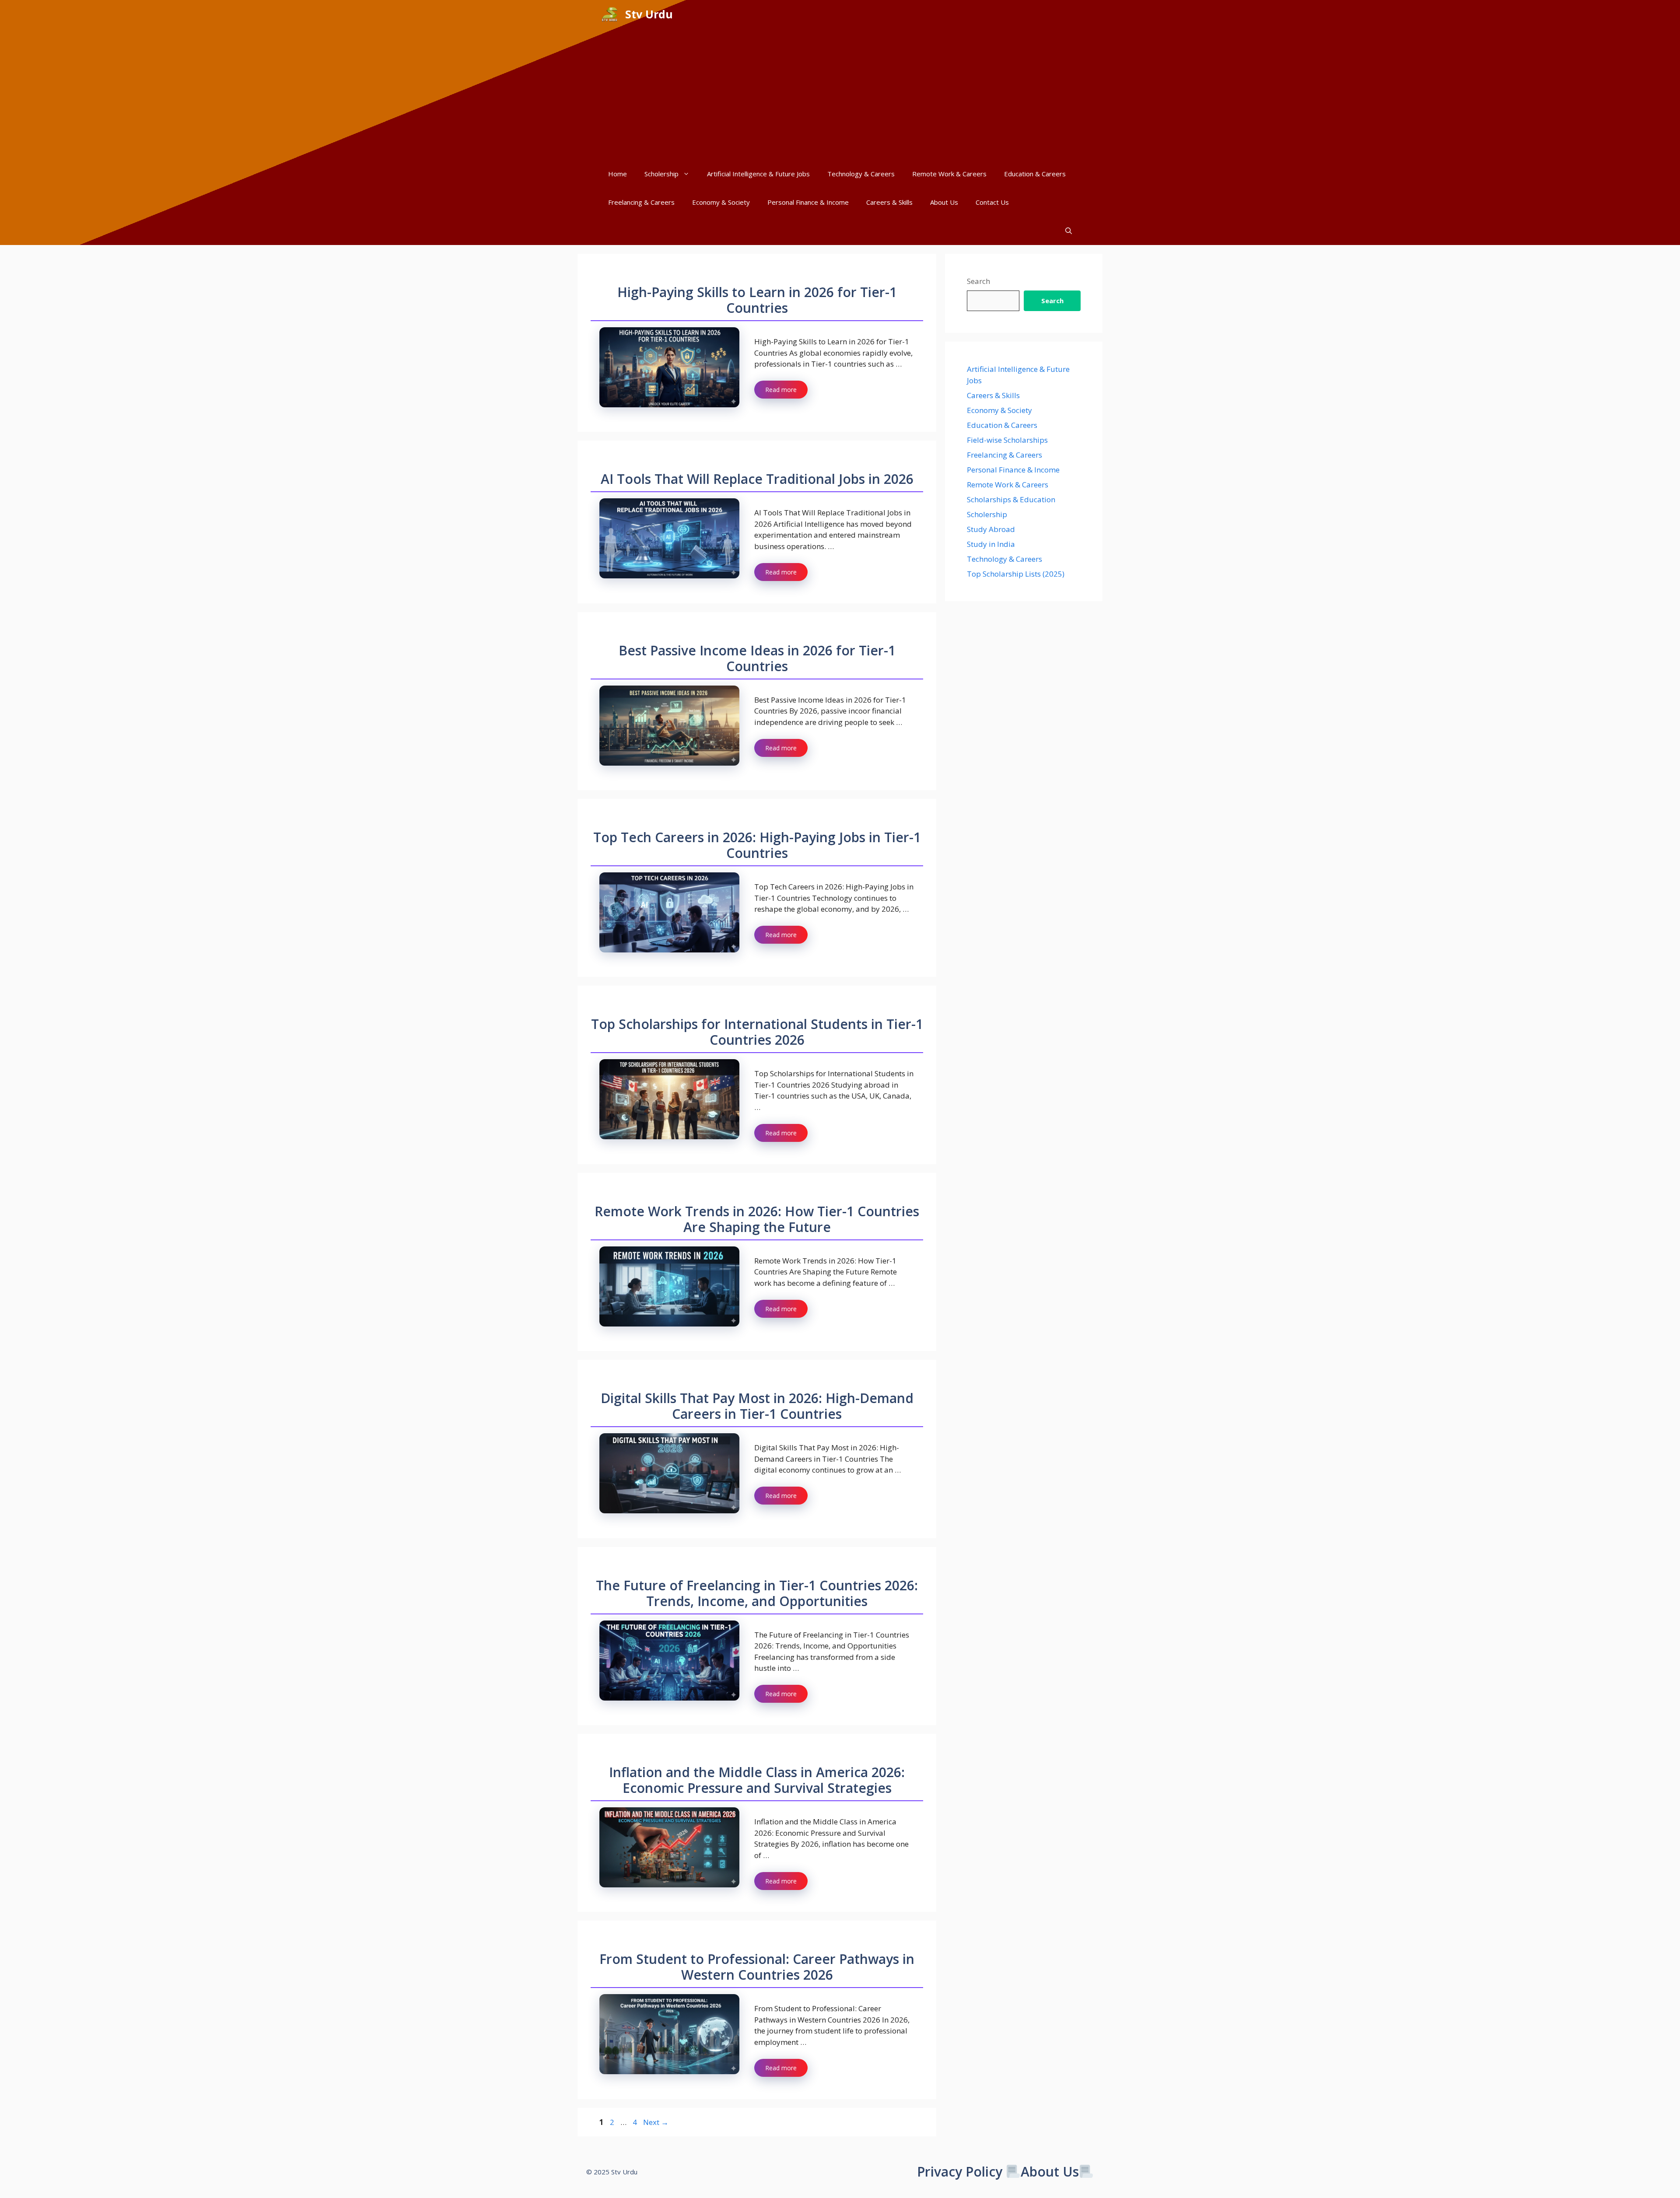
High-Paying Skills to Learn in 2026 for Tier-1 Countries (757, 300)
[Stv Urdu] (610, 14)
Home (618, 174)
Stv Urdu (649, 14)
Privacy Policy (960, 2172)
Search (978, 281)
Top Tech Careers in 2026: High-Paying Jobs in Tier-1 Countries (757, 845)
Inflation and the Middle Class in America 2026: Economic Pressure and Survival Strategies (757, 1780)
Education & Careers (1035, 174)
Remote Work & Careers (949, 174)
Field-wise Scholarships (1007, 440)
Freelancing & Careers (641, 202)
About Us (944, 202)
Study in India (991, 544)
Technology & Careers (861, 174)
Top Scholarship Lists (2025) (1016, 574)
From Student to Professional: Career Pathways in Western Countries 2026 (757, 1967)
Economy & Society (721, 202)
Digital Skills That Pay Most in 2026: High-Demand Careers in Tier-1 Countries (757, 1406)
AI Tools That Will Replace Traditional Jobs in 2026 (757, 479)
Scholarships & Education (1011, 499)
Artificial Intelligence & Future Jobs (758, 174)
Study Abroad (991, 529)
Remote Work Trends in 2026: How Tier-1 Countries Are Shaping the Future (757, 1219)
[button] (1069, 231)
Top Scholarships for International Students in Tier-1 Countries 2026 (757, 1032)
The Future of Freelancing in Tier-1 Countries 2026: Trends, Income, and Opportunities (757, 1593)
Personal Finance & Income (808, 202)
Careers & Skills (889, 202)
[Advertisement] (840, 94)
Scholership (661, 174)
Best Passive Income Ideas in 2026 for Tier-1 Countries (757, 658)
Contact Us (992, 202)
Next (656, 2122)
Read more (781, 390)
